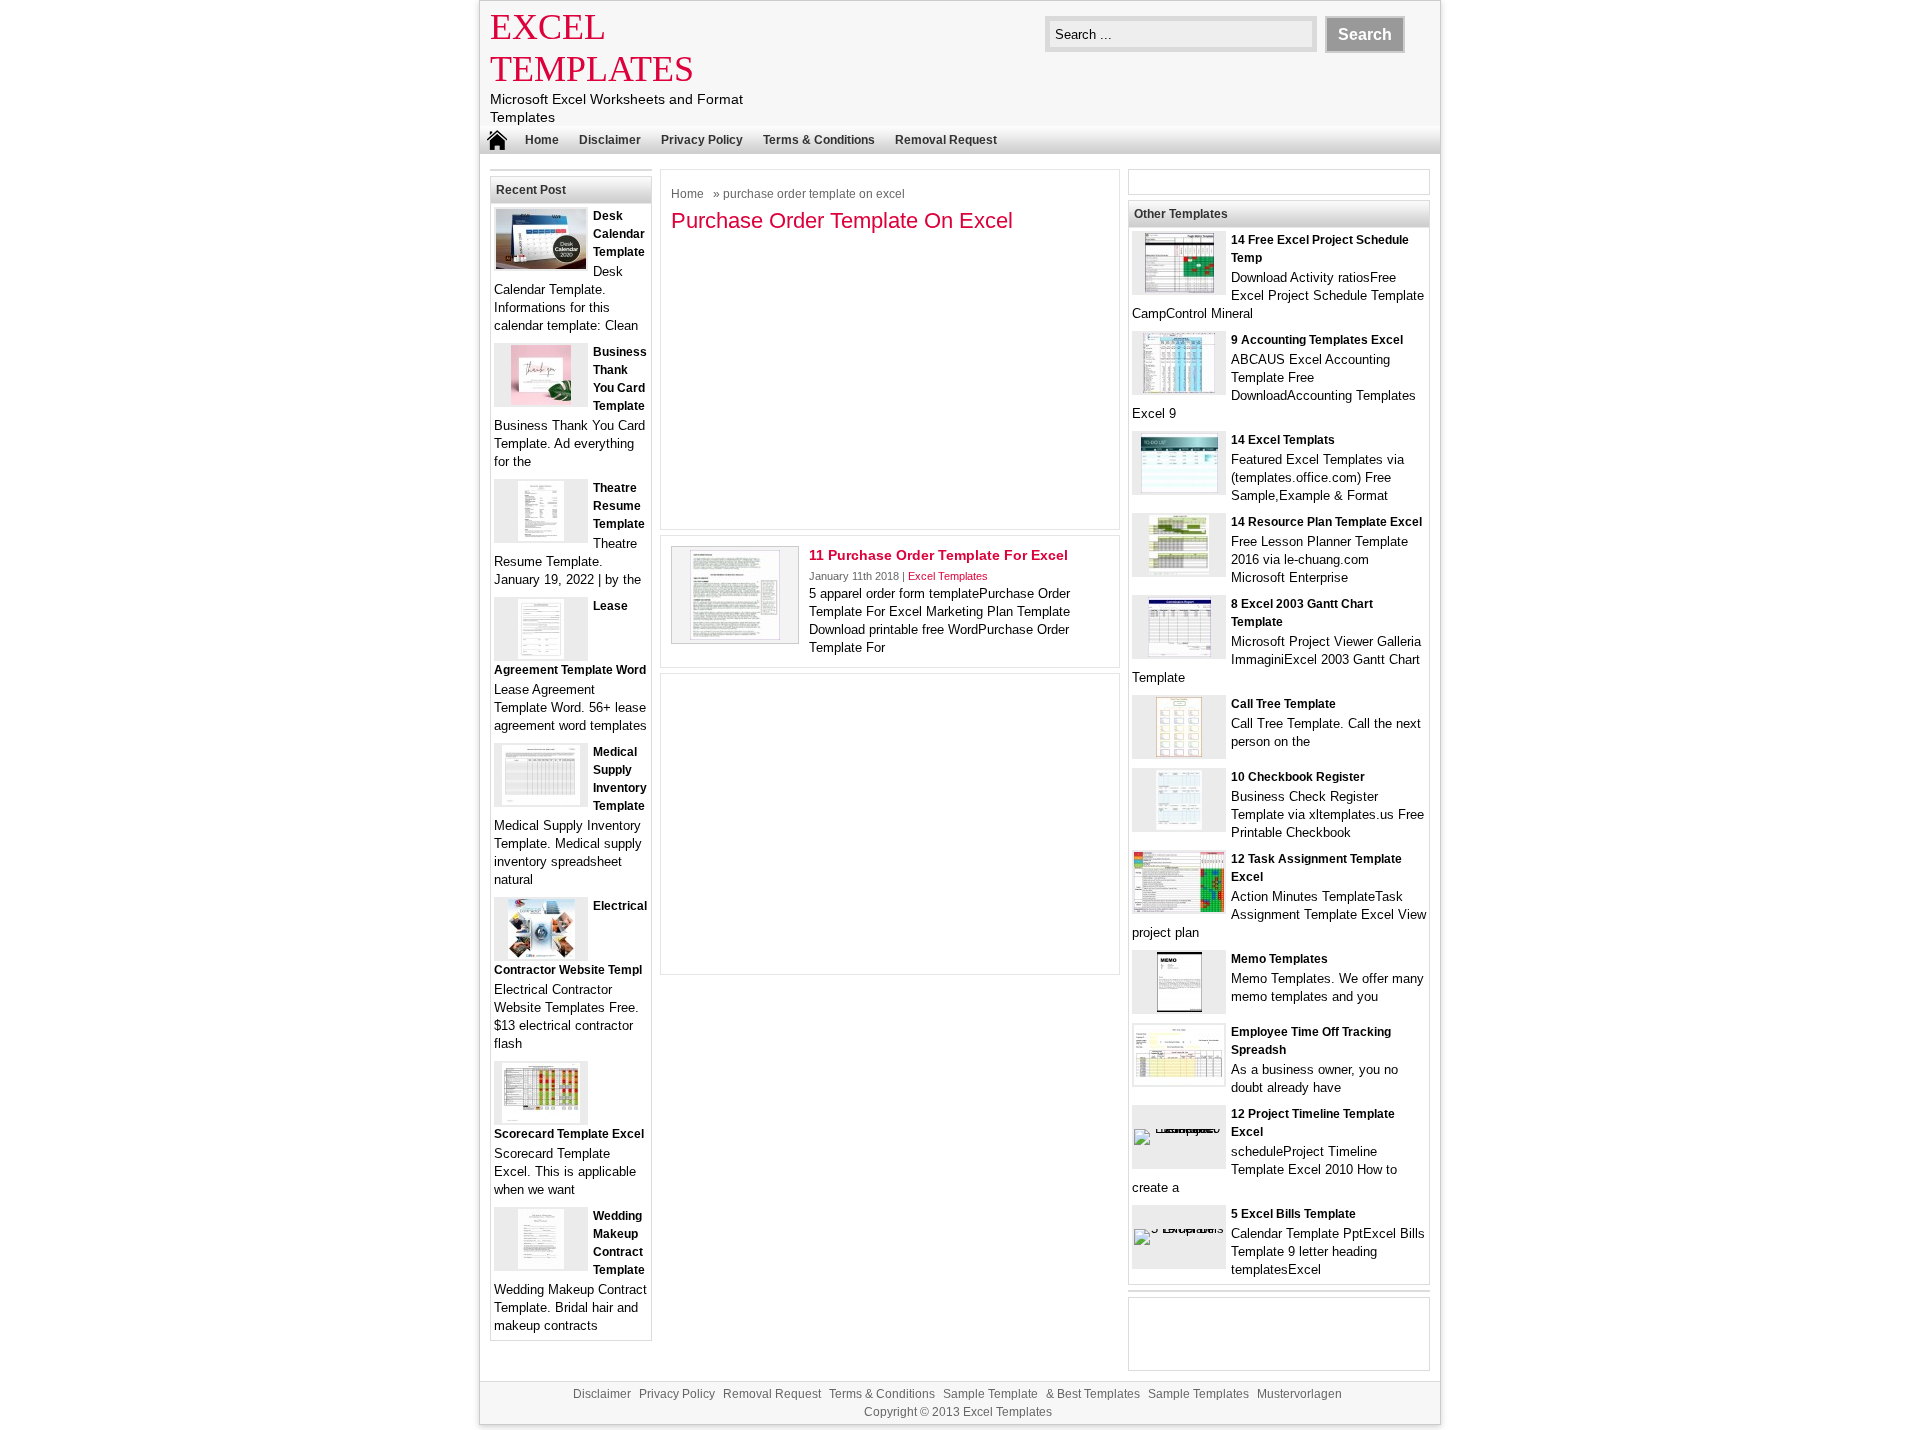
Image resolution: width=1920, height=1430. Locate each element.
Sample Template (990, 1394)
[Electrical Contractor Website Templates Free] (541, 954)
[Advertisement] (890, 379)
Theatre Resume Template (619, 506)
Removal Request (946, 140)
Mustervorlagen (1299, 1394)
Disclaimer (610, 140)
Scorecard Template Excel (569, 1134)
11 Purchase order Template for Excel (938, 555)
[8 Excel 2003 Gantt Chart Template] (1179, 652)
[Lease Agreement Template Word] (541, 654)
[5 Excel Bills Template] (1179, 1228)
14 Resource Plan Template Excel (1326, 522)
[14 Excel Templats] (1179, 488)
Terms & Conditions (819, 140)
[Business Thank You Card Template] (541, 400)
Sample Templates (1198, 1394)
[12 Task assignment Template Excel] (1179, 907)
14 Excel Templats (1283, 440)
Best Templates (1098, 1394)
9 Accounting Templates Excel (1317, 340)
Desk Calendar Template (619, 234)
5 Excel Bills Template (1293, 1214)
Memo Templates (1279, 959)
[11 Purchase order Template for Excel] (735, 635)
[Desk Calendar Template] (541, 264)
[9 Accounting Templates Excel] (1179, 388)
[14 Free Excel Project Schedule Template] (1179, 288)
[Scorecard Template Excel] (541, 1118)
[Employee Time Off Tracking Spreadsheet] (1179, 1080)
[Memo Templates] (1179, 1007)
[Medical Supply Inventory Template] (541, 800)
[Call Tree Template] (1179, 752)
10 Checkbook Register (1298, 777)
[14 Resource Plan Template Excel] (1179, 570)
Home (542, 140)
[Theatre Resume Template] (541, 536)
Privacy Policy (702, 140)
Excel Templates (948, 576)
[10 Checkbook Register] (1179, 825)
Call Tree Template (1283, 704)
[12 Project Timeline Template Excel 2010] (1179, 1128)
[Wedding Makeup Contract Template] (541, 1264)
